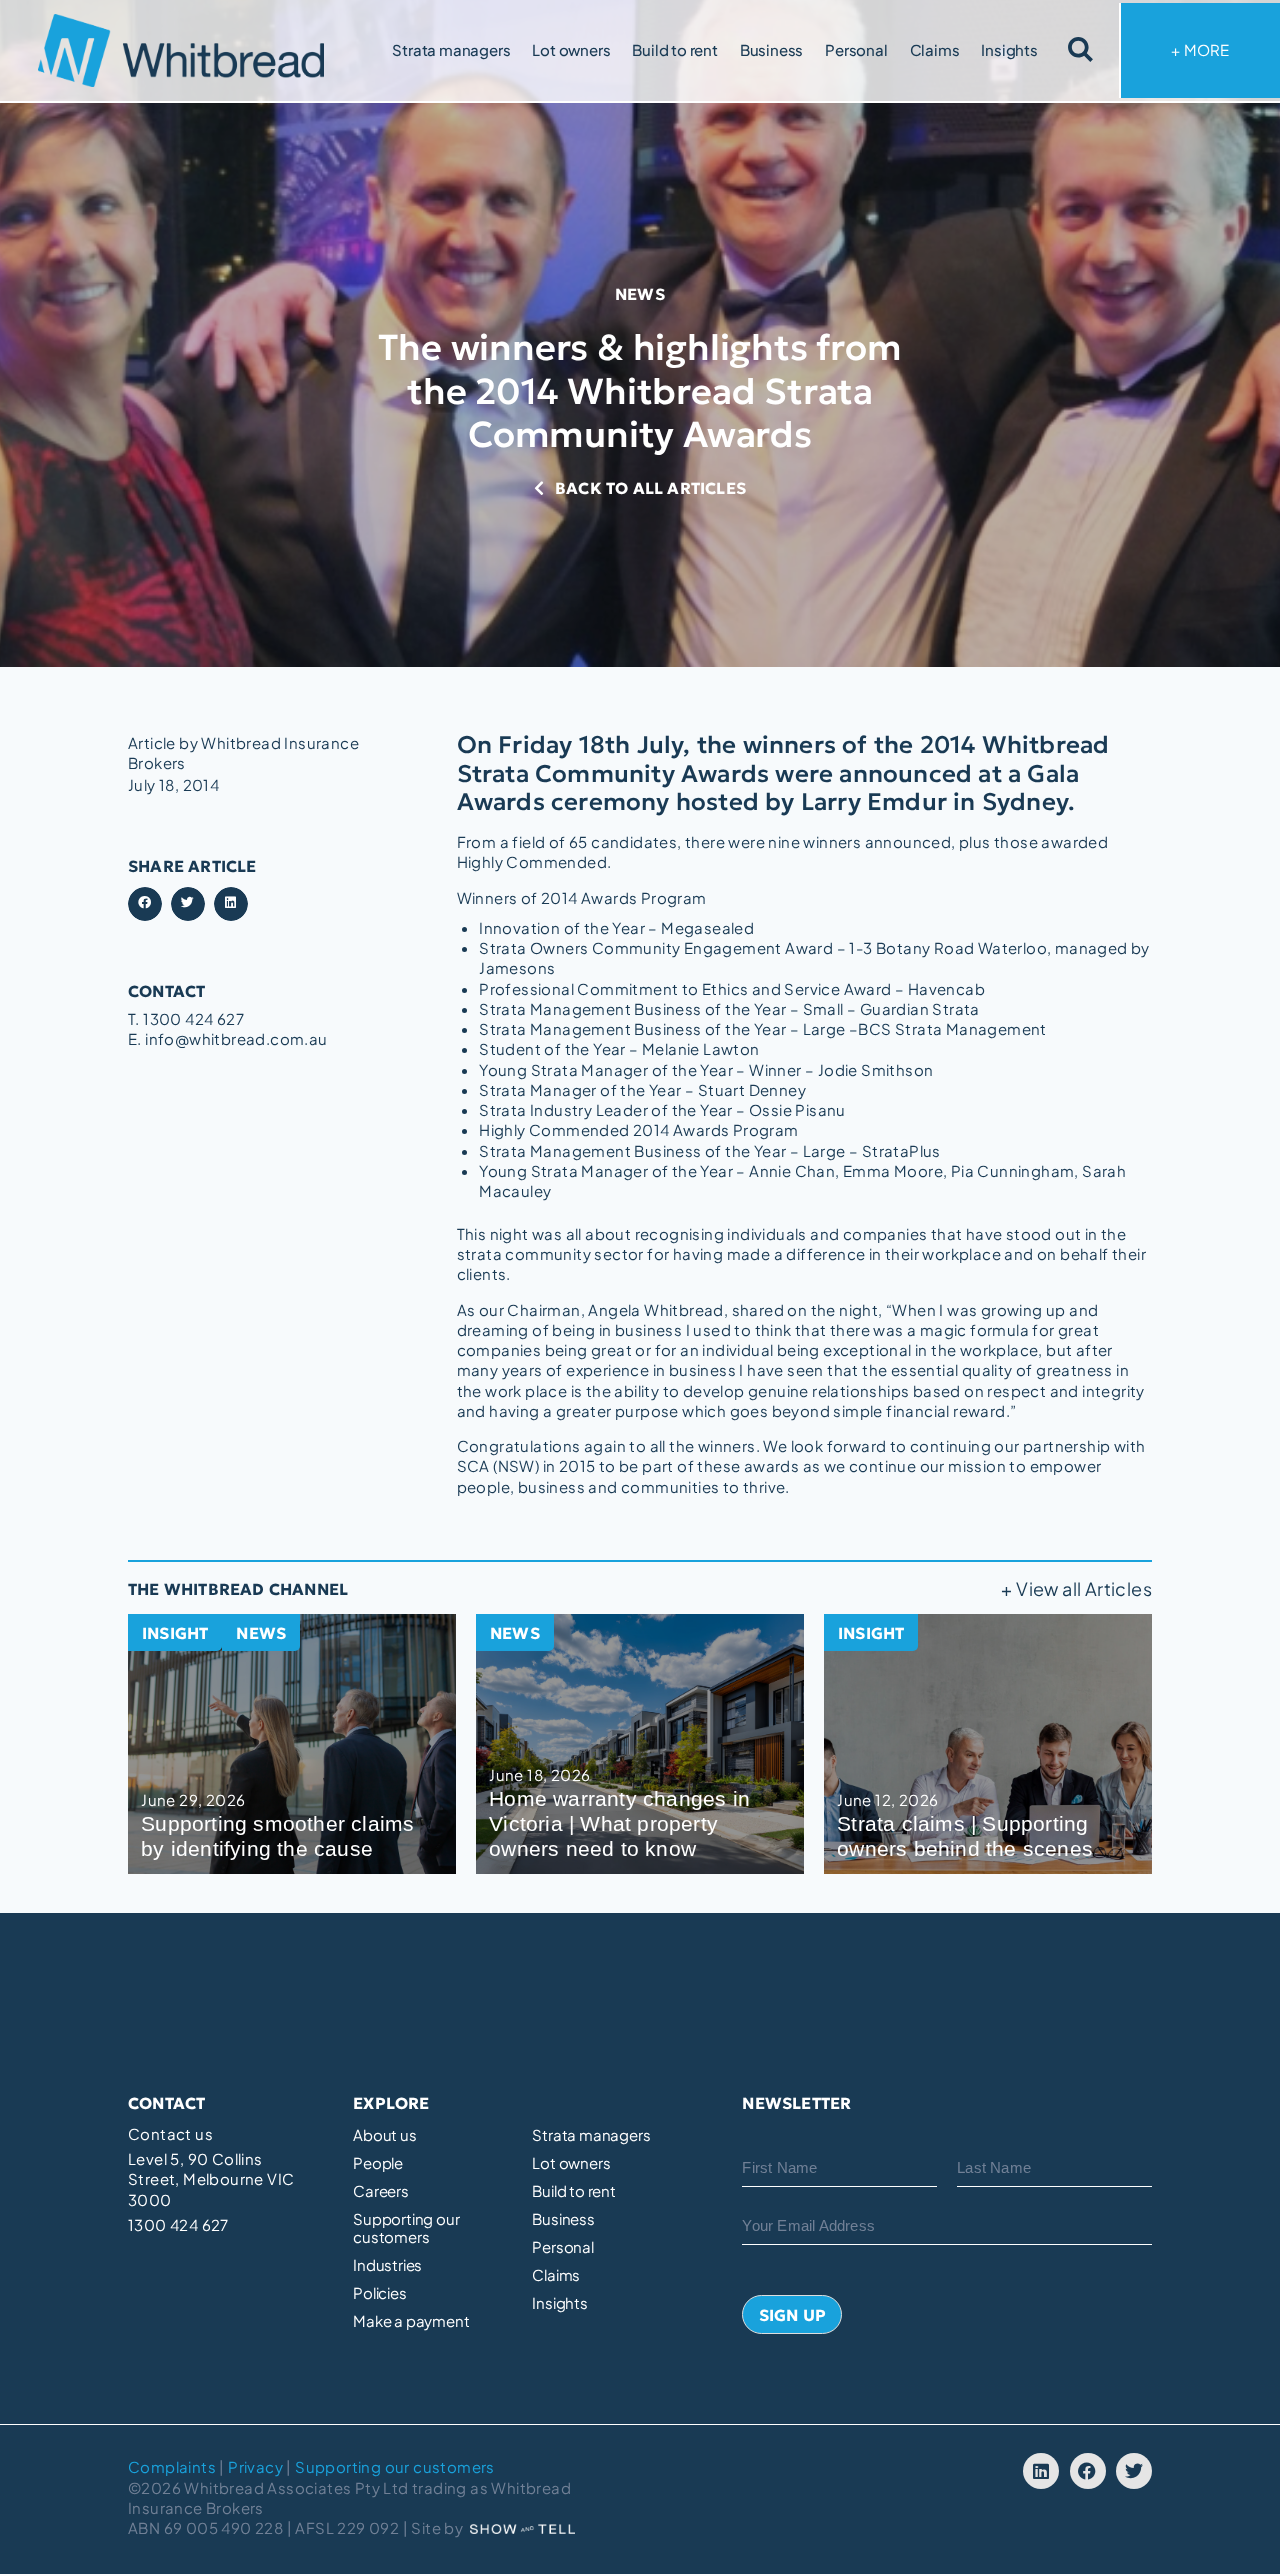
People (378, 2163)
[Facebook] (1088, 2471)
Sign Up (792, 2315)
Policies (379, 2293)
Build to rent (674, 49)
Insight (175, 1633)
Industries (387, 2265)
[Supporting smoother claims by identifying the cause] (292, 1744)
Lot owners (571, 49)
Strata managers (451, 49)
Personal (856, 49)
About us (384, 2135)
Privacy (255, 2466)
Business (771, 49)
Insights (1009, 49)
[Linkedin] (1041, 2471)
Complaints (172, 2466)
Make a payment (411, 2321)
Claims (935, 49)
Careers (381, 2191)
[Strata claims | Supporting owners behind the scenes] (988, 1744)
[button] (145, 904)
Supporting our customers (406, 2228)
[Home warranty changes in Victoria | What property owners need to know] (640, 1744)
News (640, 294)
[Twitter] (1134, 2471)
